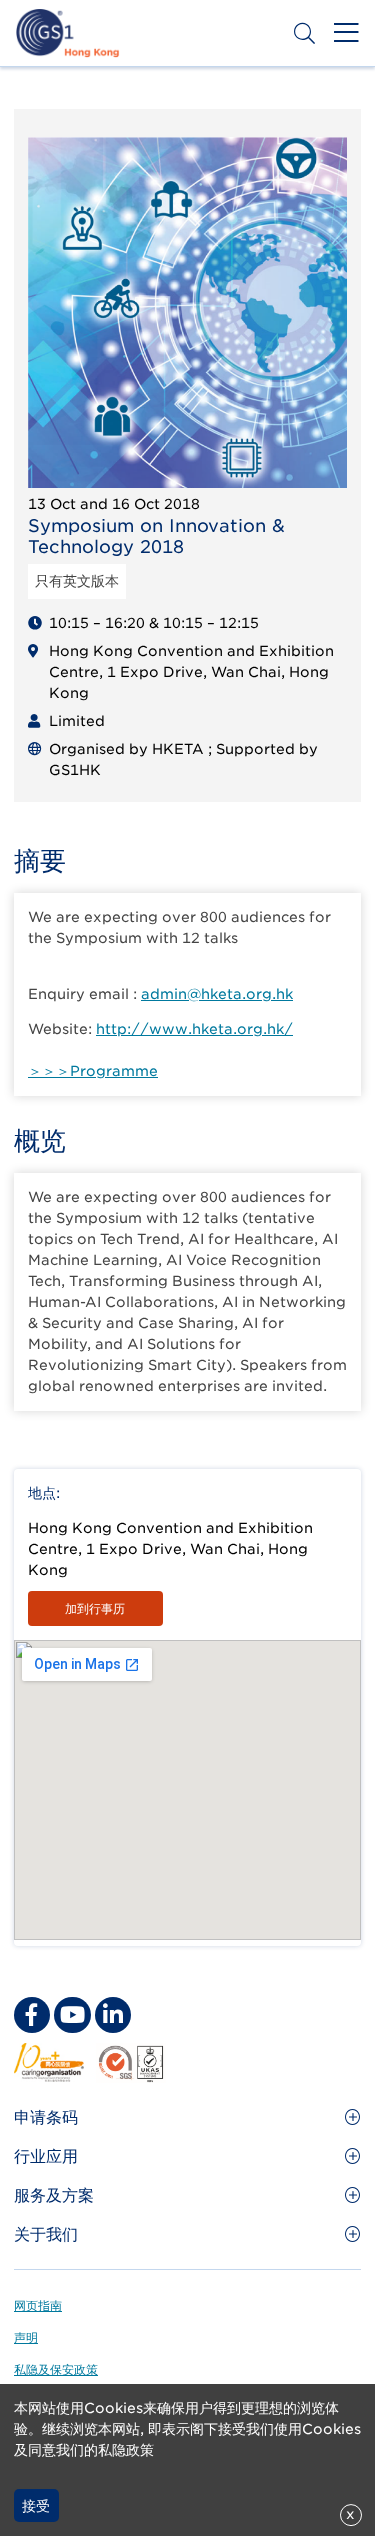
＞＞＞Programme (93, 1071)
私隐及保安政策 (56, 2369)
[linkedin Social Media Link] (113, 2015)
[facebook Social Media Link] (32, 2015)
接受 (36, 2506)
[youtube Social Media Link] (72, 2015)
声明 (26, 2337)
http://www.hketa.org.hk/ (194, 1029)
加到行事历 (95, 1608)
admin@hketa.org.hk (217, 994)
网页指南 (38, 2305)
